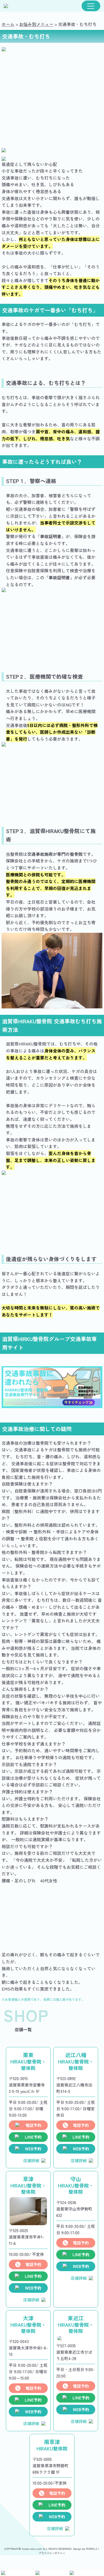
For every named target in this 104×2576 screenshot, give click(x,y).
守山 (76, 2185)
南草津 (52, 2445)
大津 (28, 2324)
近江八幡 (76, 2061)
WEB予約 (33, 2149)
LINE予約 (33, 2137)
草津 (28, 2185)
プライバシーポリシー (52, 2553)
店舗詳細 (31, 2160)
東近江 (76, 2324)
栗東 (28, 2061)
